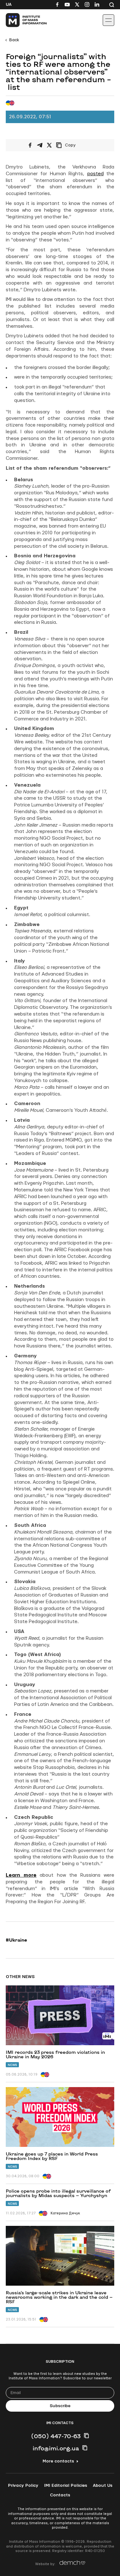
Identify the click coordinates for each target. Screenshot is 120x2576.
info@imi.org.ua (56, 2448)
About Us (103, 2486)
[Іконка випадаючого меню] (108, 20)
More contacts (58, 2461)
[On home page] (19, 20)
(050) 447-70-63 (56, 2436)
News (12, 2065)
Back (14, 40)
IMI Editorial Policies (66, 2486)
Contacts (60, 2495)
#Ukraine (16, 1940)
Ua (9, 4)
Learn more (21, 1875)
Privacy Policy (23, 2486)
